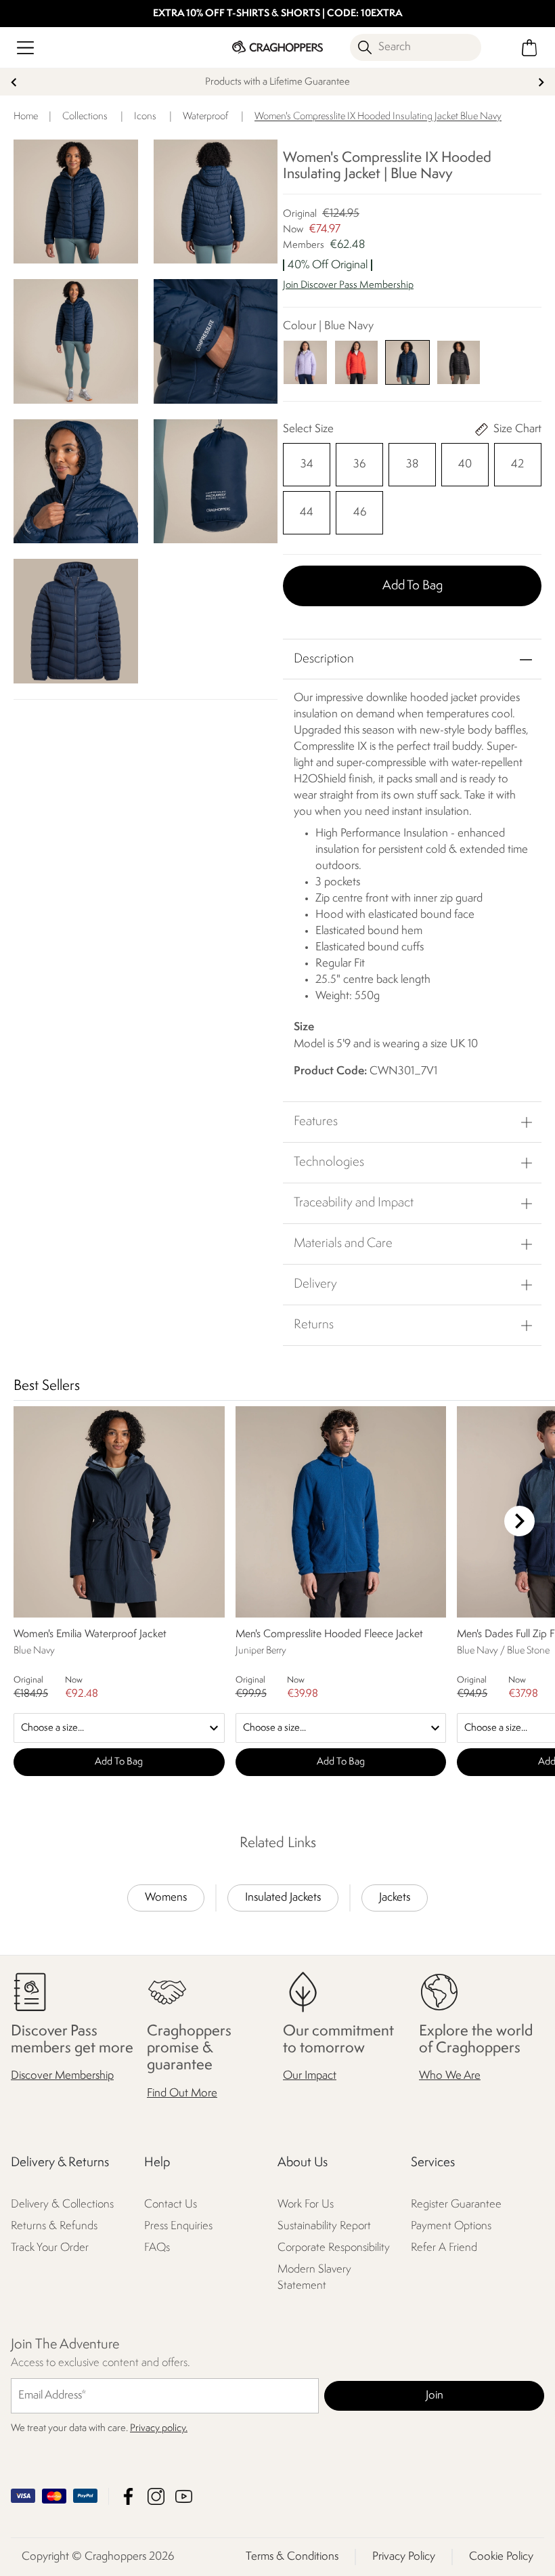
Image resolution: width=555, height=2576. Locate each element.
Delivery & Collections (62, 2204)
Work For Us (306, 2204)
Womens (166, 1898)
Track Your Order (50, 2248)
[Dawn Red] (357, 362)
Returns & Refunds (54, 2226)
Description (324, 659)
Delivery (315, 1284)
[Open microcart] (530, 48)
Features (316, 1122)
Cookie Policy (501, 2557)
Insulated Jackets (283, 1898)
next (541, 82)
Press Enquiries (178, 2226)
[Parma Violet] (305, 362)
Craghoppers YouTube (184, 2496)
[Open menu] (25, 48)
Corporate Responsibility (334, 2248)
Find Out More (182, 2093)
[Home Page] (277, 47)
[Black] (459, 362)
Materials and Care (343, 1244)
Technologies (329, 1162)
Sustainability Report (324, 2226)
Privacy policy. (159, 2429)
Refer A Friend (444, 2248)
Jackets (395, 1898)
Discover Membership (62, 2076)
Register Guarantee (456, 2204)
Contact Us (171, 2204)
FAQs (157, 2248)
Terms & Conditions (292, 2557)
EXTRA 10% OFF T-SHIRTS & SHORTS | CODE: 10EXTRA (278, 14)
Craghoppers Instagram (156, 2496)
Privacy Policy (404, 2557)
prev (14, 82)
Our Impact (310, 2076)
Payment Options (451, 2226)
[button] (412, 292)
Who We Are (450, 2076)
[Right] (519, 1521)
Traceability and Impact (354, 1203)
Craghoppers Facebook (128, 2496)
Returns (314, 1325)
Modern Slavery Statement (314, 2278)
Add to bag (413, 586)
